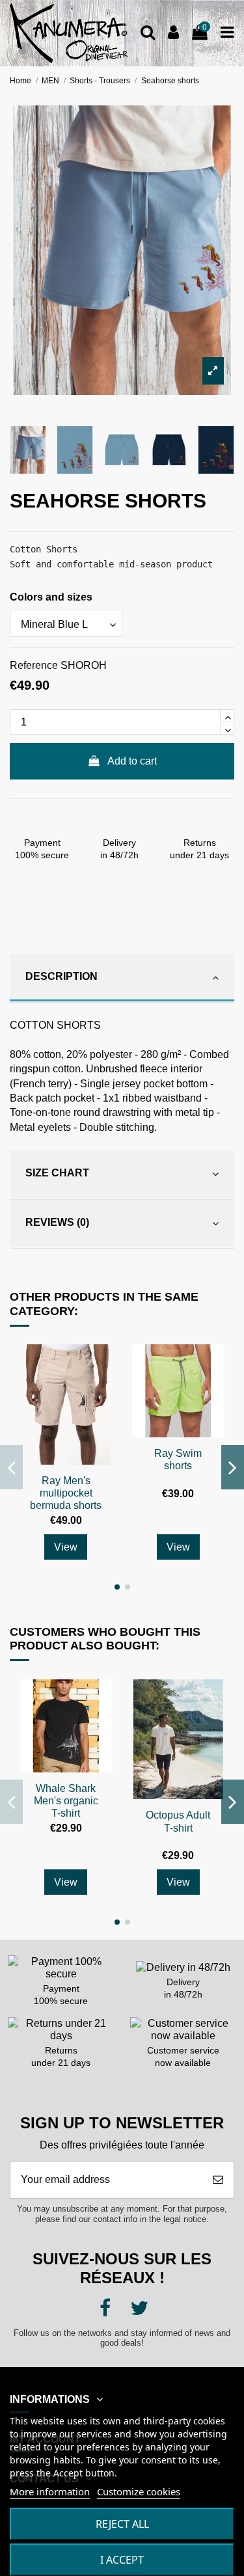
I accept (122, 2560)
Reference (34, 665)
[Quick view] (102, 1366)
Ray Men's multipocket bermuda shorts (66, 1493)
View (66, 1547)
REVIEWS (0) (57, 1222)
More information (50, 2491)
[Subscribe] (218, 2180)
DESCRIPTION (61, 976)
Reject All (122, 2524)
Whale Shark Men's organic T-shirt (66, 1801)
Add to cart (132, 761)
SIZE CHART (57, 1173)
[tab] (122, 978)
